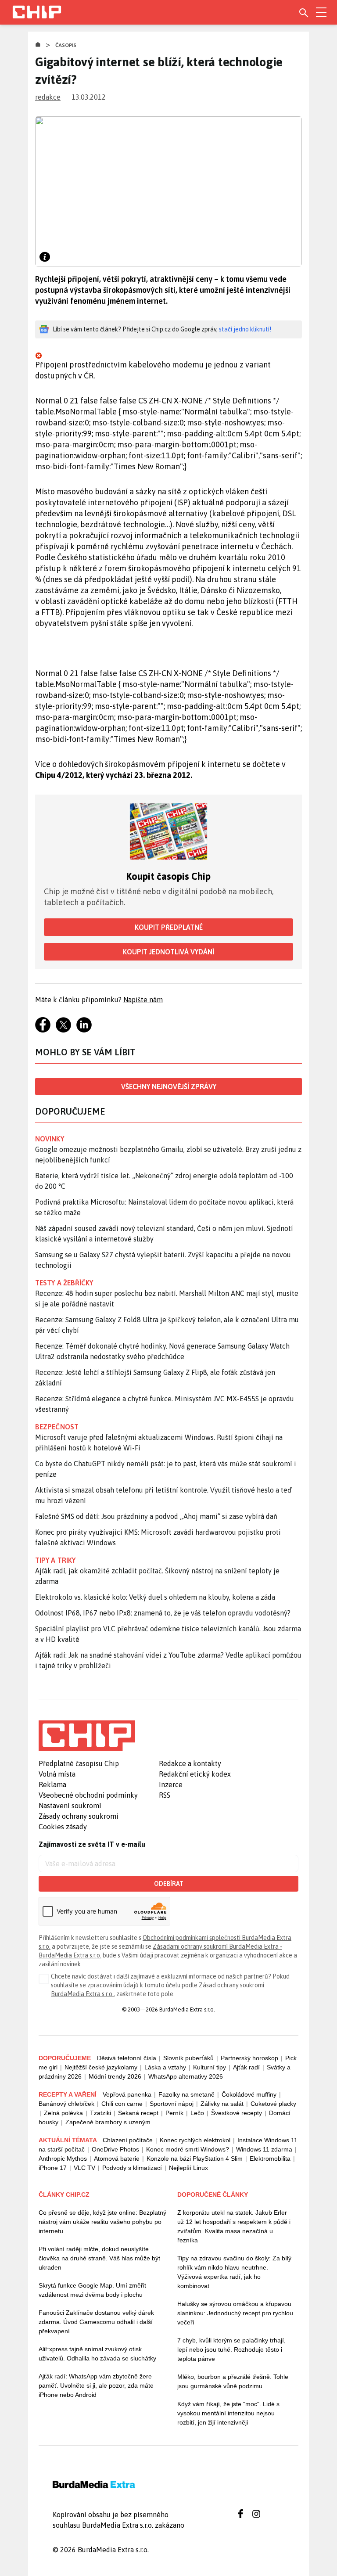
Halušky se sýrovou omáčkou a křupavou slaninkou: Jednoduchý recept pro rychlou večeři (235, 2313)
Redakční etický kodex (195, 1774)
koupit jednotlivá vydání (168, 952)
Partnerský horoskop (249, 2058)
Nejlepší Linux (188, 2168)
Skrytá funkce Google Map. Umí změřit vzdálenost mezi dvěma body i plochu (92, 2290)
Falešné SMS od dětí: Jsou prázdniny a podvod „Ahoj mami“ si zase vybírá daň (156, 1516)
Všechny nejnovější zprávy (169, 1087)
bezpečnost (57, 1427)
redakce (48, 97)
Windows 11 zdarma (264, 2149)
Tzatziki (100, 2113)
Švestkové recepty (237, 2113)
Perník (174, 2113)
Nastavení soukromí (70, 1806)
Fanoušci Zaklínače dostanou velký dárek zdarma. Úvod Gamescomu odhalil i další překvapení (96, 2322)
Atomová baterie (117, 2159)
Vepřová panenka (127, 2094)
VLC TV (84, 2168)
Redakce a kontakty (190, 1763)
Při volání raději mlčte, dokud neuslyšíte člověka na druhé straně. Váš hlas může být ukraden (99, 2258)
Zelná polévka (63, 2113)
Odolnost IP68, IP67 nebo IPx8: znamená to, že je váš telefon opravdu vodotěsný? (163, 1613)
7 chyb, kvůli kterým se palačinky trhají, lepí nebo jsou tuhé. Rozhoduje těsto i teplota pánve (231, 2349)
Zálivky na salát (222, 2104)
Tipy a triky (55, 1560)
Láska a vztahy (165, 2067)
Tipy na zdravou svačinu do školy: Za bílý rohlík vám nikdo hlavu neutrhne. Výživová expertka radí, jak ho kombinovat (234, 2272)
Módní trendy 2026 (115, 2076)
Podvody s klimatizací (132, 2168)
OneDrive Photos (115, 2149)
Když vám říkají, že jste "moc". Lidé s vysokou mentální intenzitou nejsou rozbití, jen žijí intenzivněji (228, 2413)
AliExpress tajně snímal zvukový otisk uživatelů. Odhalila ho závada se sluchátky (97, 2354)
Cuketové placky (273, 2104)
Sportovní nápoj (172, 2104)
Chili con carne (122, 2104)
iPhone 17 (53, 2168)
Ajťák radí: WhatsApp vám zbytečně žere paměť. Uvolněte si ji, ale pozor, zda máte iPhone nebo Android (96, 2385)
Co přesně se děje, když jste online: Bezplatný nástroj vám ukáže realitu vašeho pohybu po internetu (102, 2222)
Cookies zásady (63, 1827)
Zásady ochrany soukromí (79, 1816)
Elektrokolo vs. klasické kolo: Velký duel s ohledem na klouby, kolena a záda (155, 1597)
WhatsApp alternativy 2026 (186, 2076)
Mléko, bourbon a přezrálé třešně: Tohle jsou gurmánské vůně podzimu (233, 2381)
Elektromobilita (270, 2159)
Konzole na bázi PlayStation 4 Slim (195, 2159)
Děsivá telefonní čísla (127, 2058)
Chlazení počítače (128, 2140)
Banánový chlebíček (66, 2104)
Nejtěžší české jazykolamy (101, 2067)
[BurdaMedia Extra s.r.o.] (87, 1736)
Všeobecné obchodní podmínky (88, 1795)
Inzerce (171, 1784)
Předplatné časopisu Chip (79, 1763)
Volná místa (57, 1774)
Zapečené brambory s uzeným (108, 2122)
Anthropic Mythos (63, 2159)
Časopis (66, 45)
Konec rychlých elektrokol (195, 2140)
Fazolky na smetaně (186, 2094)
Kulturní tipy (210, 2067)
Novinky (50, 1139)
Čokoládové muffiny (249, 2094)
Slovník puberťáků (188, 2058)
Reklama (52, 1784)
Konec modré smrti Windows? (188, 2149)
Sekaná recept (138, 2113)
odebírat (169, 1884)
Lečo (197, 2113)
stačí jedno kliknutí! (245, 329)
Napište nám (143, 1000)
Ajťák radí (246, 2067)
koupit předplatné (169, 927)
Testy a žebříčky (64, 1283)
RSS (165, 1795)
